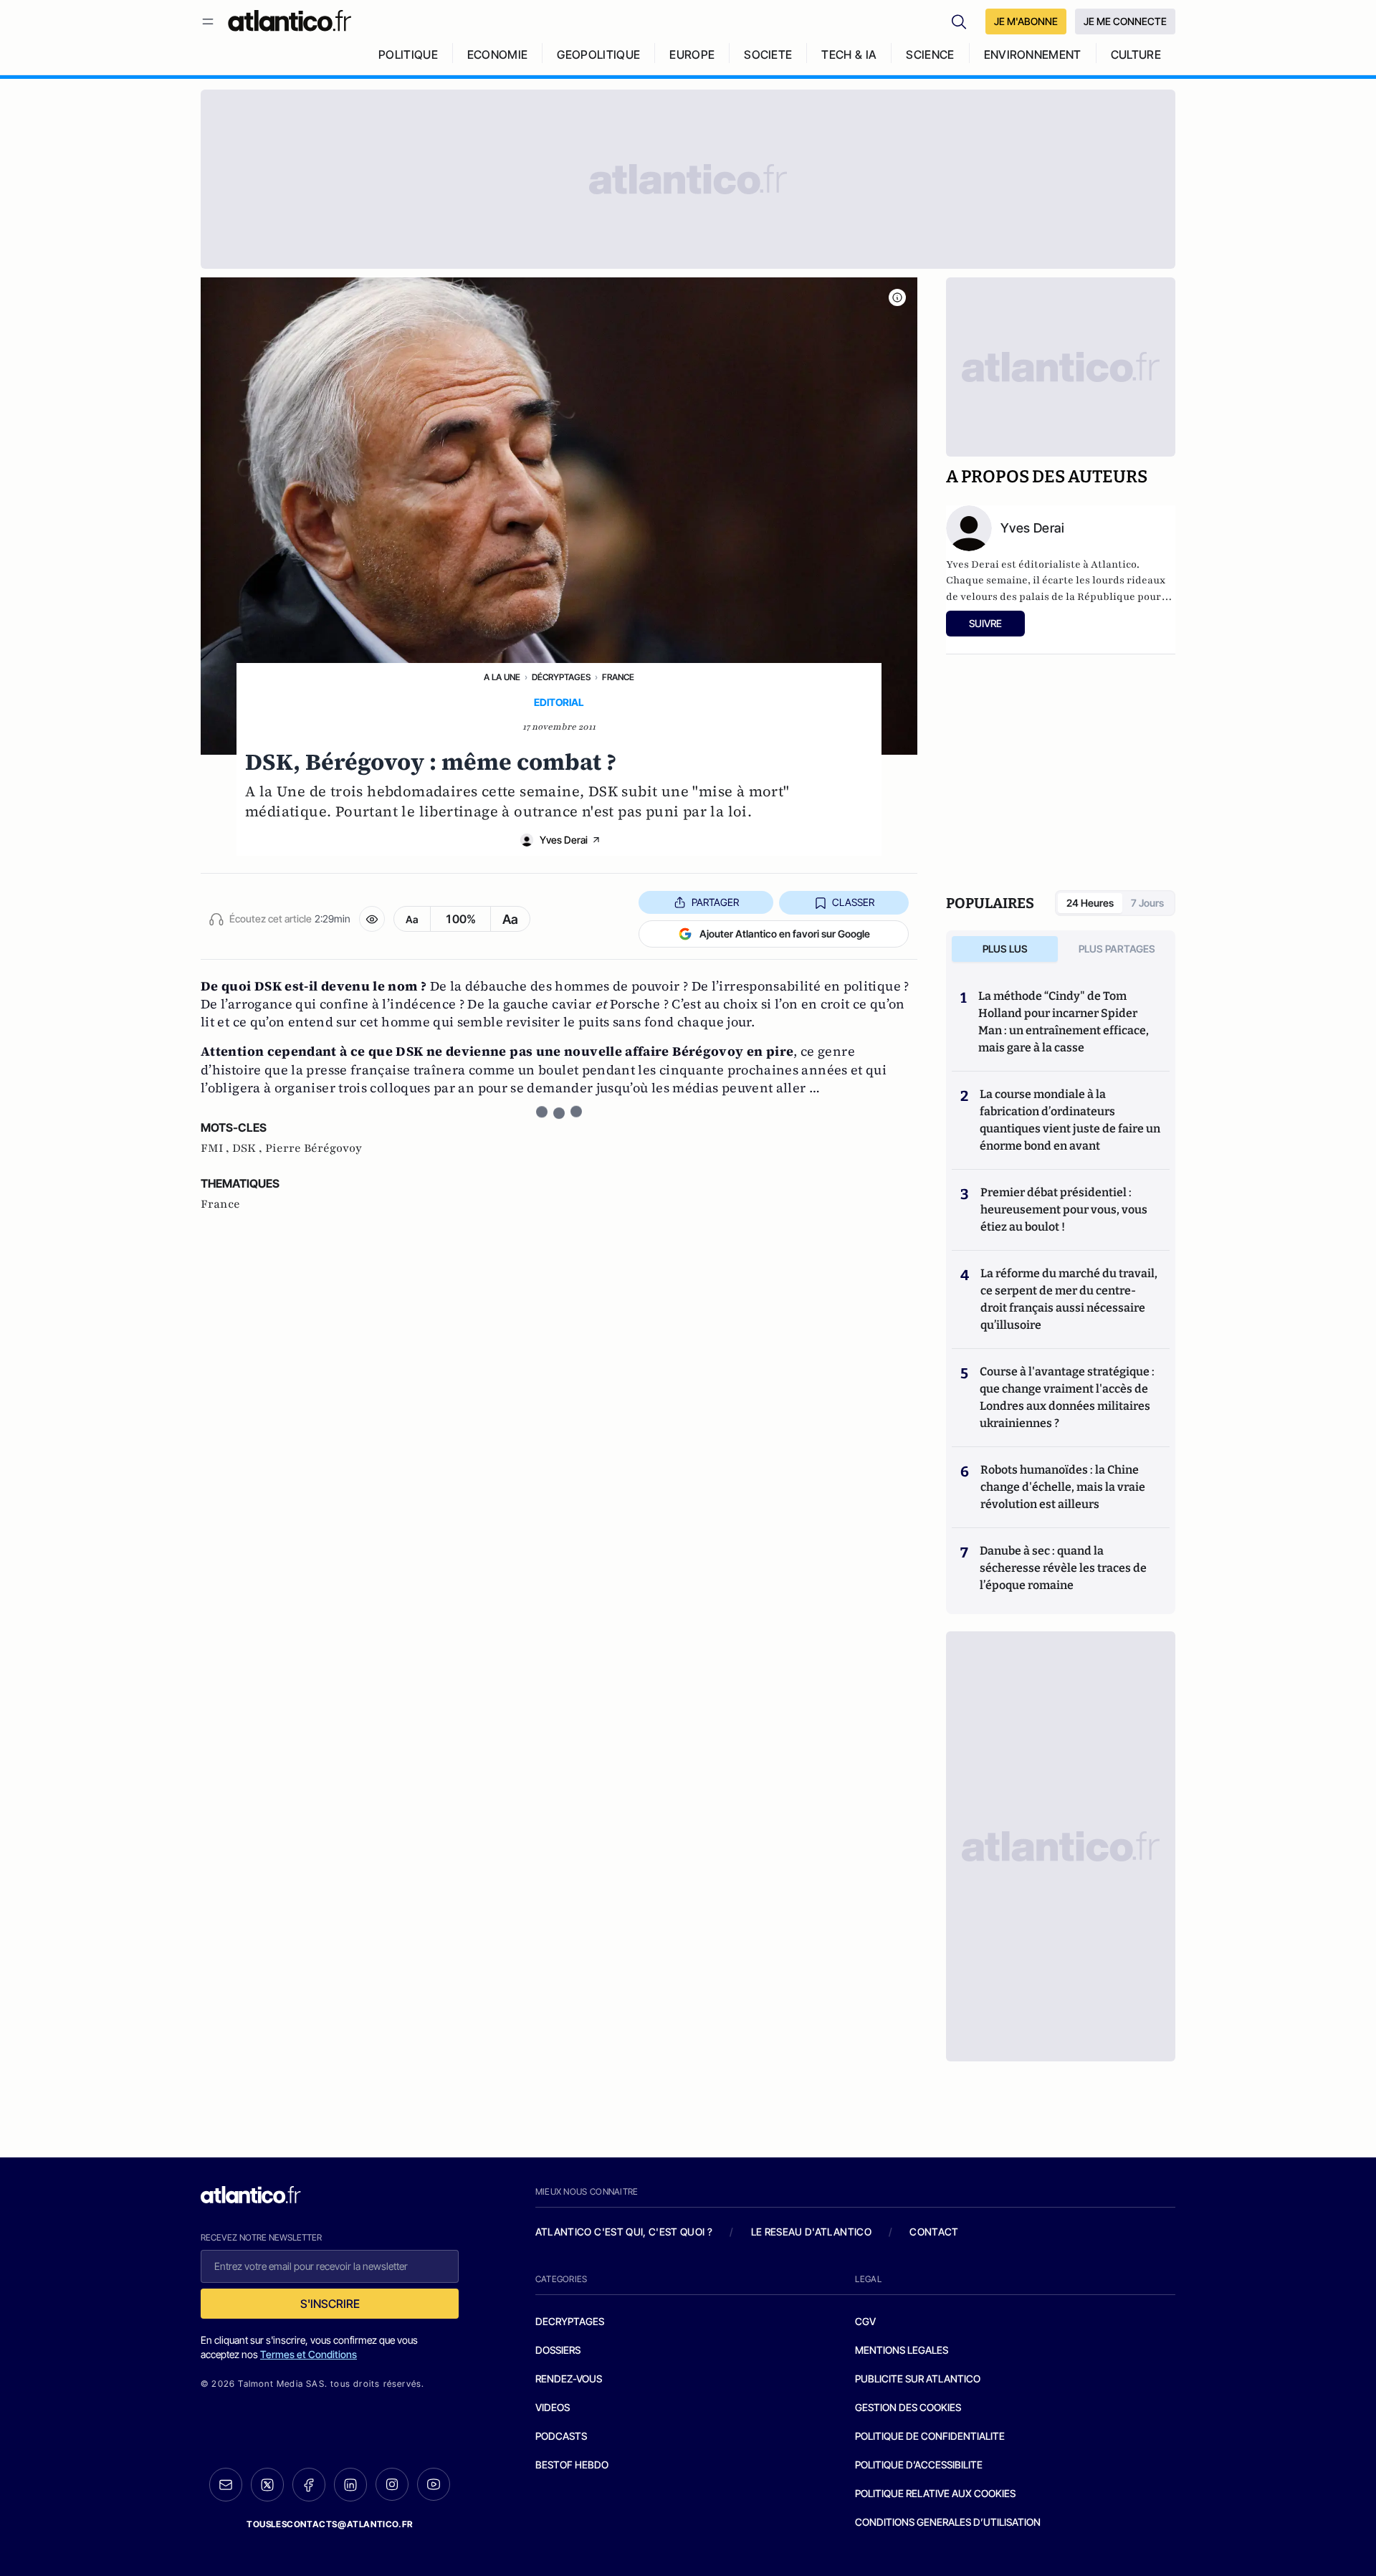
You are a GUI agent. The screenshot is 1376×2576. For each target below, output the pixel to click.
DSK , (249, 1148)
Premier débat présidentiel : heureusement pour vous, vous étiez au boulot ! (1064, 1210)
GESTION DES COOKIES (908, 2407)
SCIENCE (930, 54)
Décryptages (561, 677)
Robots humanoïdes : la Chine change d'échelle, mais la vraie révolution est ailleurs (1063, 1487)
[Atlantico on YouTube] (434, 2484)
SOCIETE (768, 54)
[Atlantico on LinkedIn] (350, 2485)
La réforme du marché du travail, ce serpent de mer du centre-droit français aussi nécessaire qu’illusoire (1069, 1299)
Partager (715, 902)
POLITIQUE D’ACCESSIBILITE (919, 2465)
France (618, 677)
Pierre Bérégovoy (314, 1148)
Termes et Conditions (309, 2354)
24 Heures (1090, 903)
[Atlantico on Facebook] (309, 2485)
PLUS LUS (1005, 949)
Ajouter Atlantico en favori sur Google (785, 934)
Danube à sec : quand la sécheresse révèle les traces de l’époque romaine (1063, 1568)
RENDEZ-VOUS (569, 2379)
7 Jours (1147, 903)
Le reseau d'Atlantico (811, 2232)
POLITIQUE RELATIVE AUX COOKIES (935, 2493)
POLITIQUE (408, 54)
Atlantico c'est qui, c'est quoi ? (624, 2232)
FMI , (216, 1148)
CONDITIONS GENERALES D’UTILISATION (948, 2522)
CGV (865, 2321)
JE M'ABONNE (1026, 21)
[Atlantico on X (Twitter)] (267, 2485)
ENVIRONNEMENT (1033, 54)
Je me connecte (1125, 21)
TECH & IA (849, 54)
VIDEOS (553, 2407)
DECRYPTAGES (570, 2321)
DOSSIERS (558, 2350)
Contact (934, 2232)
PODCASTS (561, 2436)
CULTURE (1136, 54)
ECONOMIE (498, 54)
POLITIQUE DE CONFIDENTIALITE (930, 2436)
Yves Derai (564, 840)
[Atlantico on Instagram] (392, 2484)
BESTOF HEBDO (572, 2465)
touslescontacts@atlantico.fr (330, 2524)
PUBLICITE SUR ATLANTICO (918, 2379)
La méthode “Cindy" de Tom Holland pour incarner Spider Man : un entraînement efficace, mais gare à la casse (1064, 1022)
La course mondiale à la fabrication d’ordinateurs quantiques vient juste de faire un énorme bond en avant (1070, 1120)
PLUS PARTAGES (1117, 949)
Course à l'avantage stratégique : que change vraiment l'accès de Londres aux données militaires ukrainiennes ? (1067, 1397)
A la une (502, 677)
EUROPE (692, 54)
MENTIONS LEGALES (902, 2350)
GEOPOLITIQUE (598, 54)
